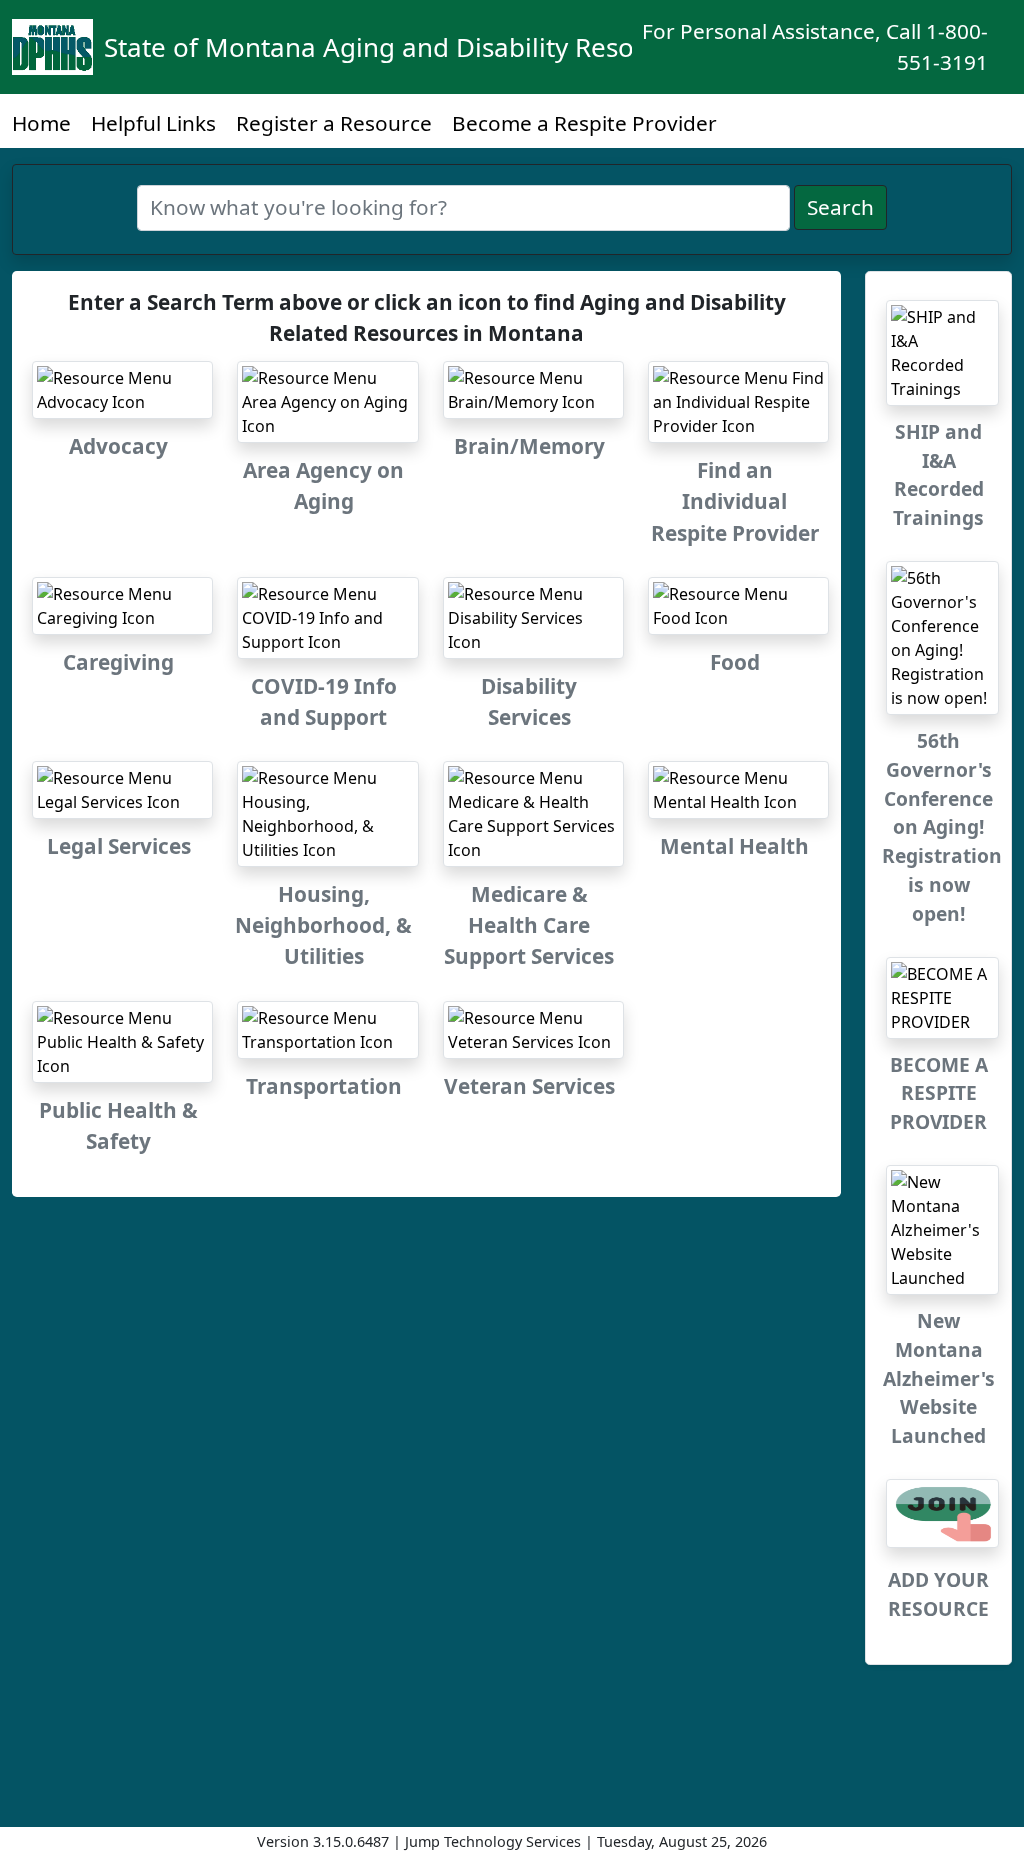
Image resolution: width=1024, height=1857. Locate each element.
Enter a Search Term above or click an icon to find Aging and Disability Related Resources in (427, 317)
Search (840, 207)
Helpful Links (153, 123)
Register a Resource (334, 123)
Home (41, 123)
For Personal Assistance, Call (815, 46)
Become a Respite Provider (584, 123)
